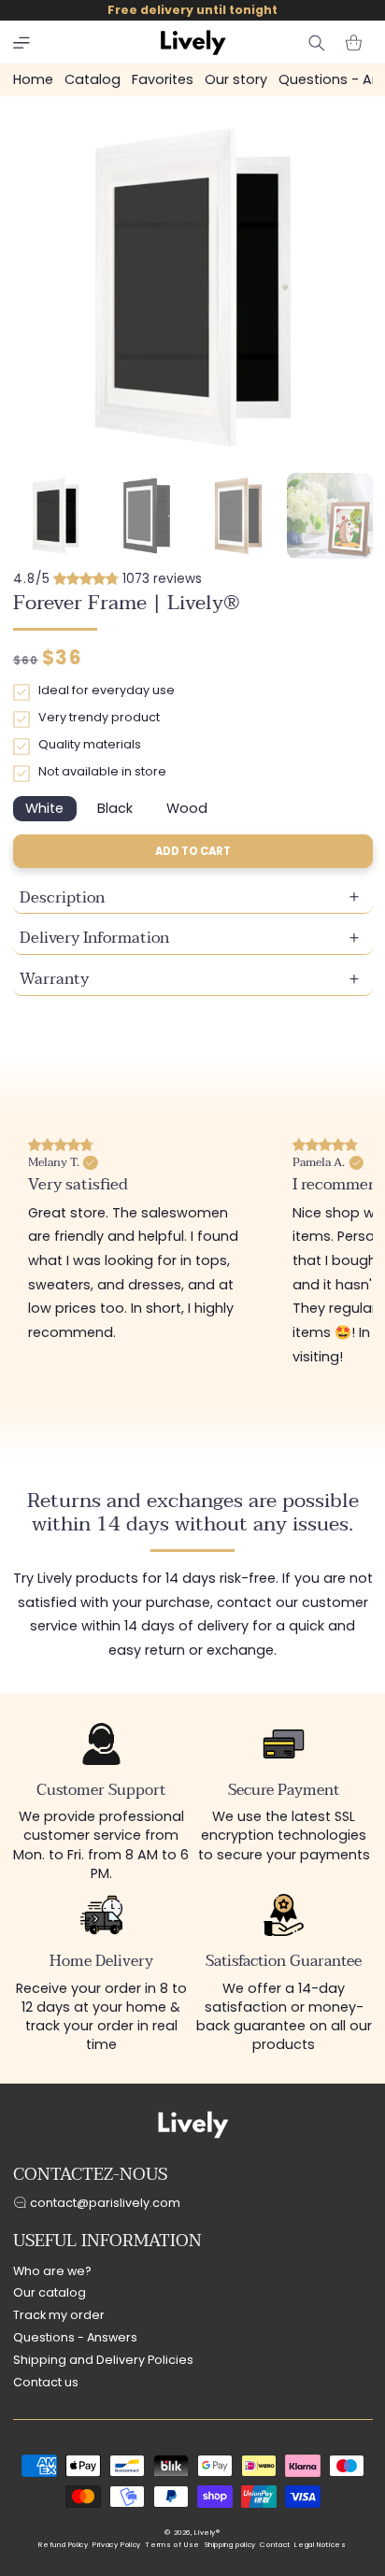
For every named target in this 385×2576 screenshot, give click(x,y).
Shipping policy (230, 2545)
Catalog (93, 79)
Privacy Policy (117, 2545)
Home (33, 79)
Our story (236, 79)
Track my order (59, 2315)
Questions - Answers (75, 2337)
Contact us (46, 2382)
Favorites (163, 79)
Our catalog (50, 2292)
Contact (275, 2545)
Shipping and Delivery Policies (103, 2360)
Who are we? (52, 2271)
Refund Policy (63, 2545)
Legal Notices (320, 2545)
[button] (21, 43)
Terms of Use (172, 2545)
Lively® (207, 2533)
